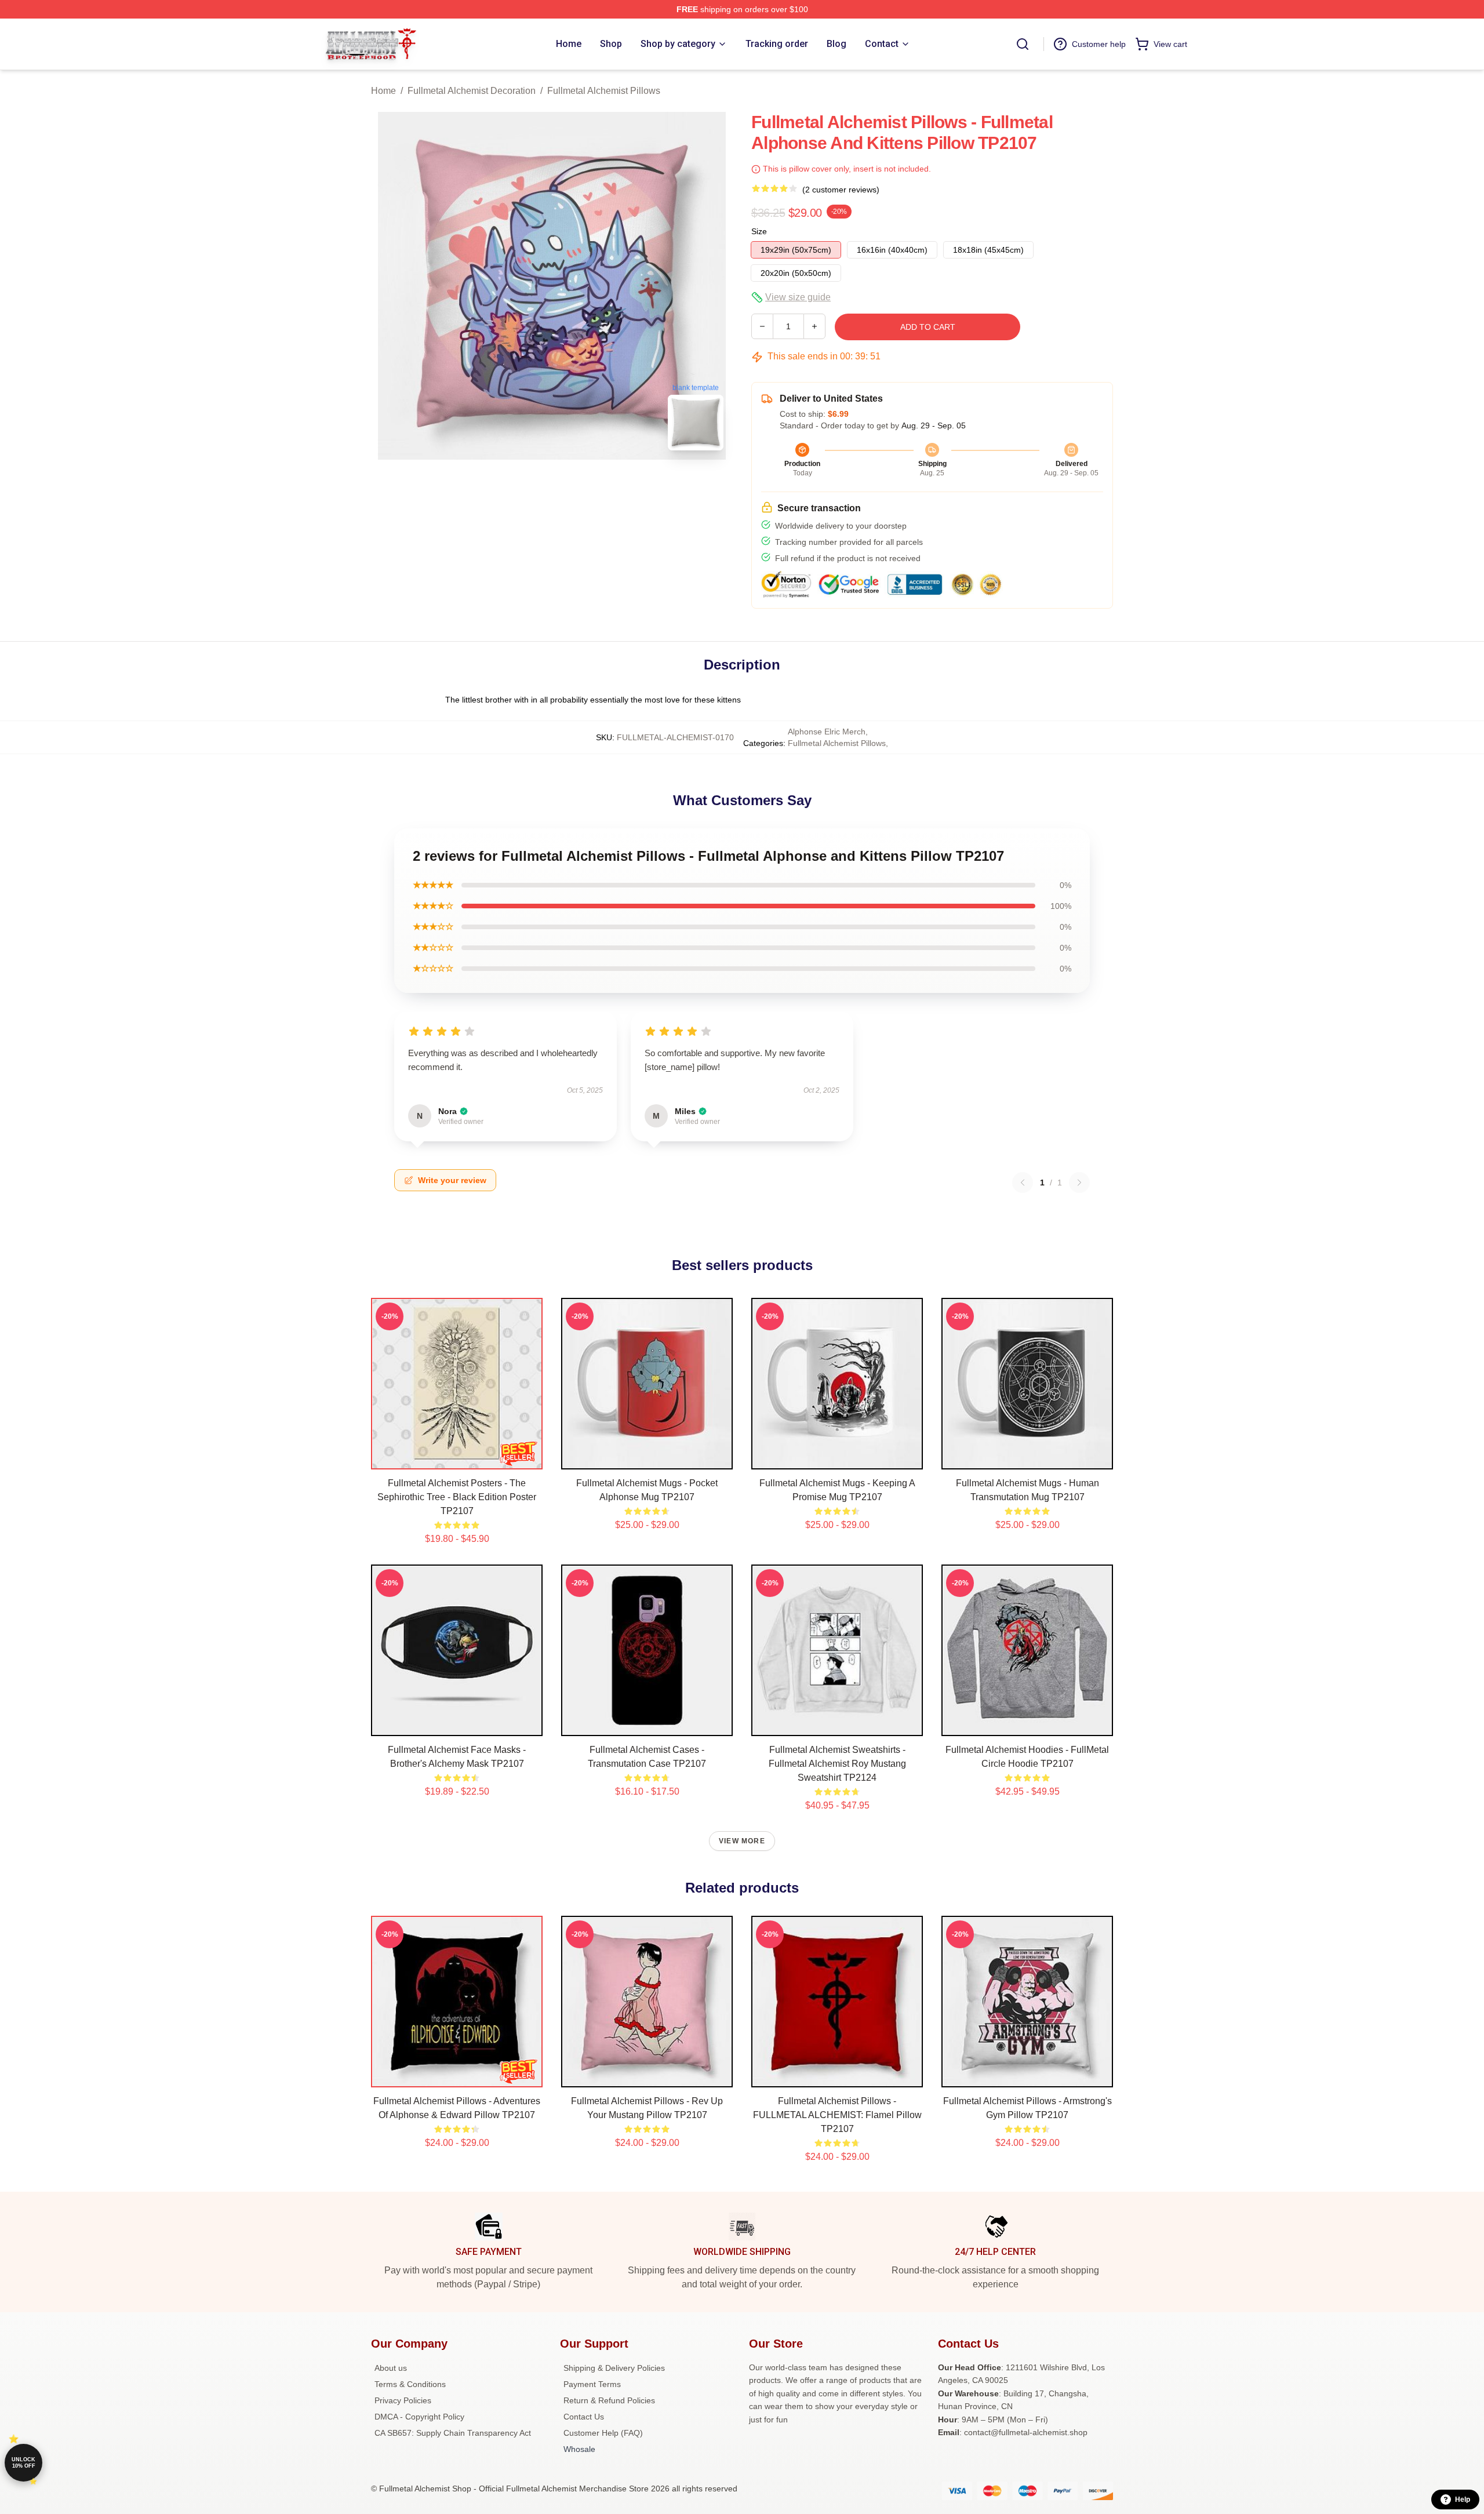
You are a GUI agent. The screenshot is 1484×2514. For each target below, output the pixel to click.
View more (742, 1841)
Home (383, 91)
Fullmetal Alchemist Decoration (472, 91)
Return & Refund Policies (609, 2400)
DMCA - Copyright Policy (419, 2417)
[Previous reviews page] (1023, 1183)
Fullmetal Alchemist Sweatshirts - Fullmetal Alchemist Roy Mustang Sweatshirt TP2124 (837, 1764)
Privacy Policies (403, 2400)
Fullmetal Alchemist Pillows (604, 91)
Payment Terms (592, 2384)
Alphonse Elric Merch (827, 732)
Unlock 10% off (23, 2463)
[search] (1023, 44)
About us (391, 2368)
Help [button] (1463, 2500)
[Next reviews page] (1079, 1183)
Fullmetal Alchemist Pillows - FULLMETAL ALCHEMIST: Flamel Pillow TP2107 (837, 2115)
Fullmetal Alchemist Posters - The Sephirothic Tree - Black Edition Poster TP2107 (457, 1497)
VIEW (457, 1458)
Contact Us (584, 2417)
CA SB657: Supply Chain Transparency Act (453, 2433)
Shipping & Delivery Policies (614, 2368)
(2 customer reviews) (841, 190)
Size (759, 231)
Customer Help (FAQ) (603, 2433)
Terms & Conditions (410, 2384)
